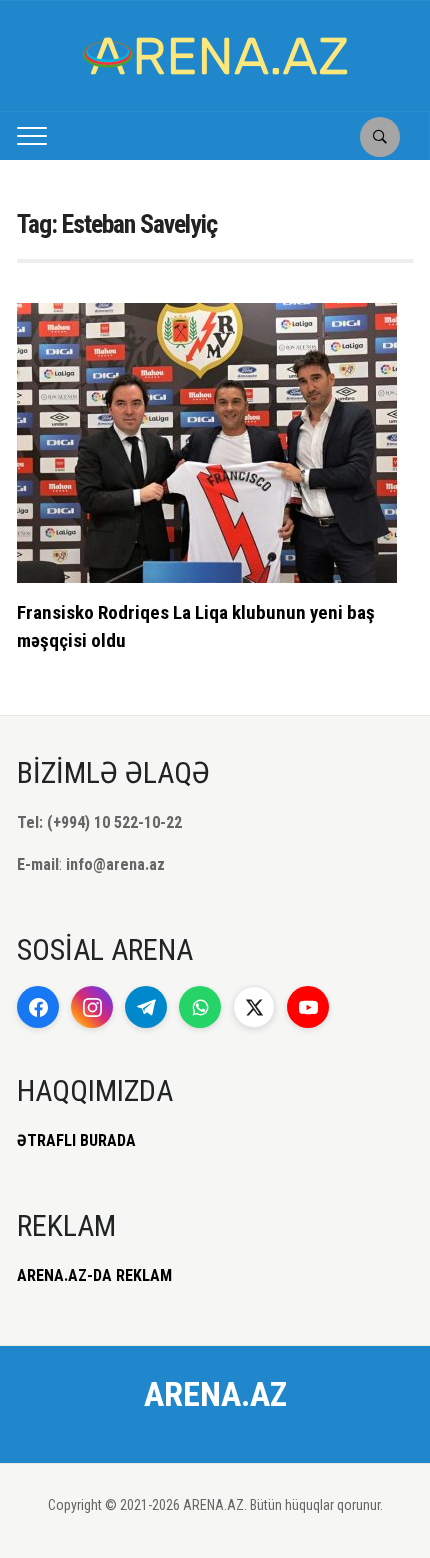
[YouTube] (308, 1007)
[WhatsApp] (200, 1007)
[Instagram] (92, 1007)
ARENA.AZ (215, 1394)
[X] (254, 1007)
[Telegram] (146, 1007)
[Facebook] (38, 1007)
